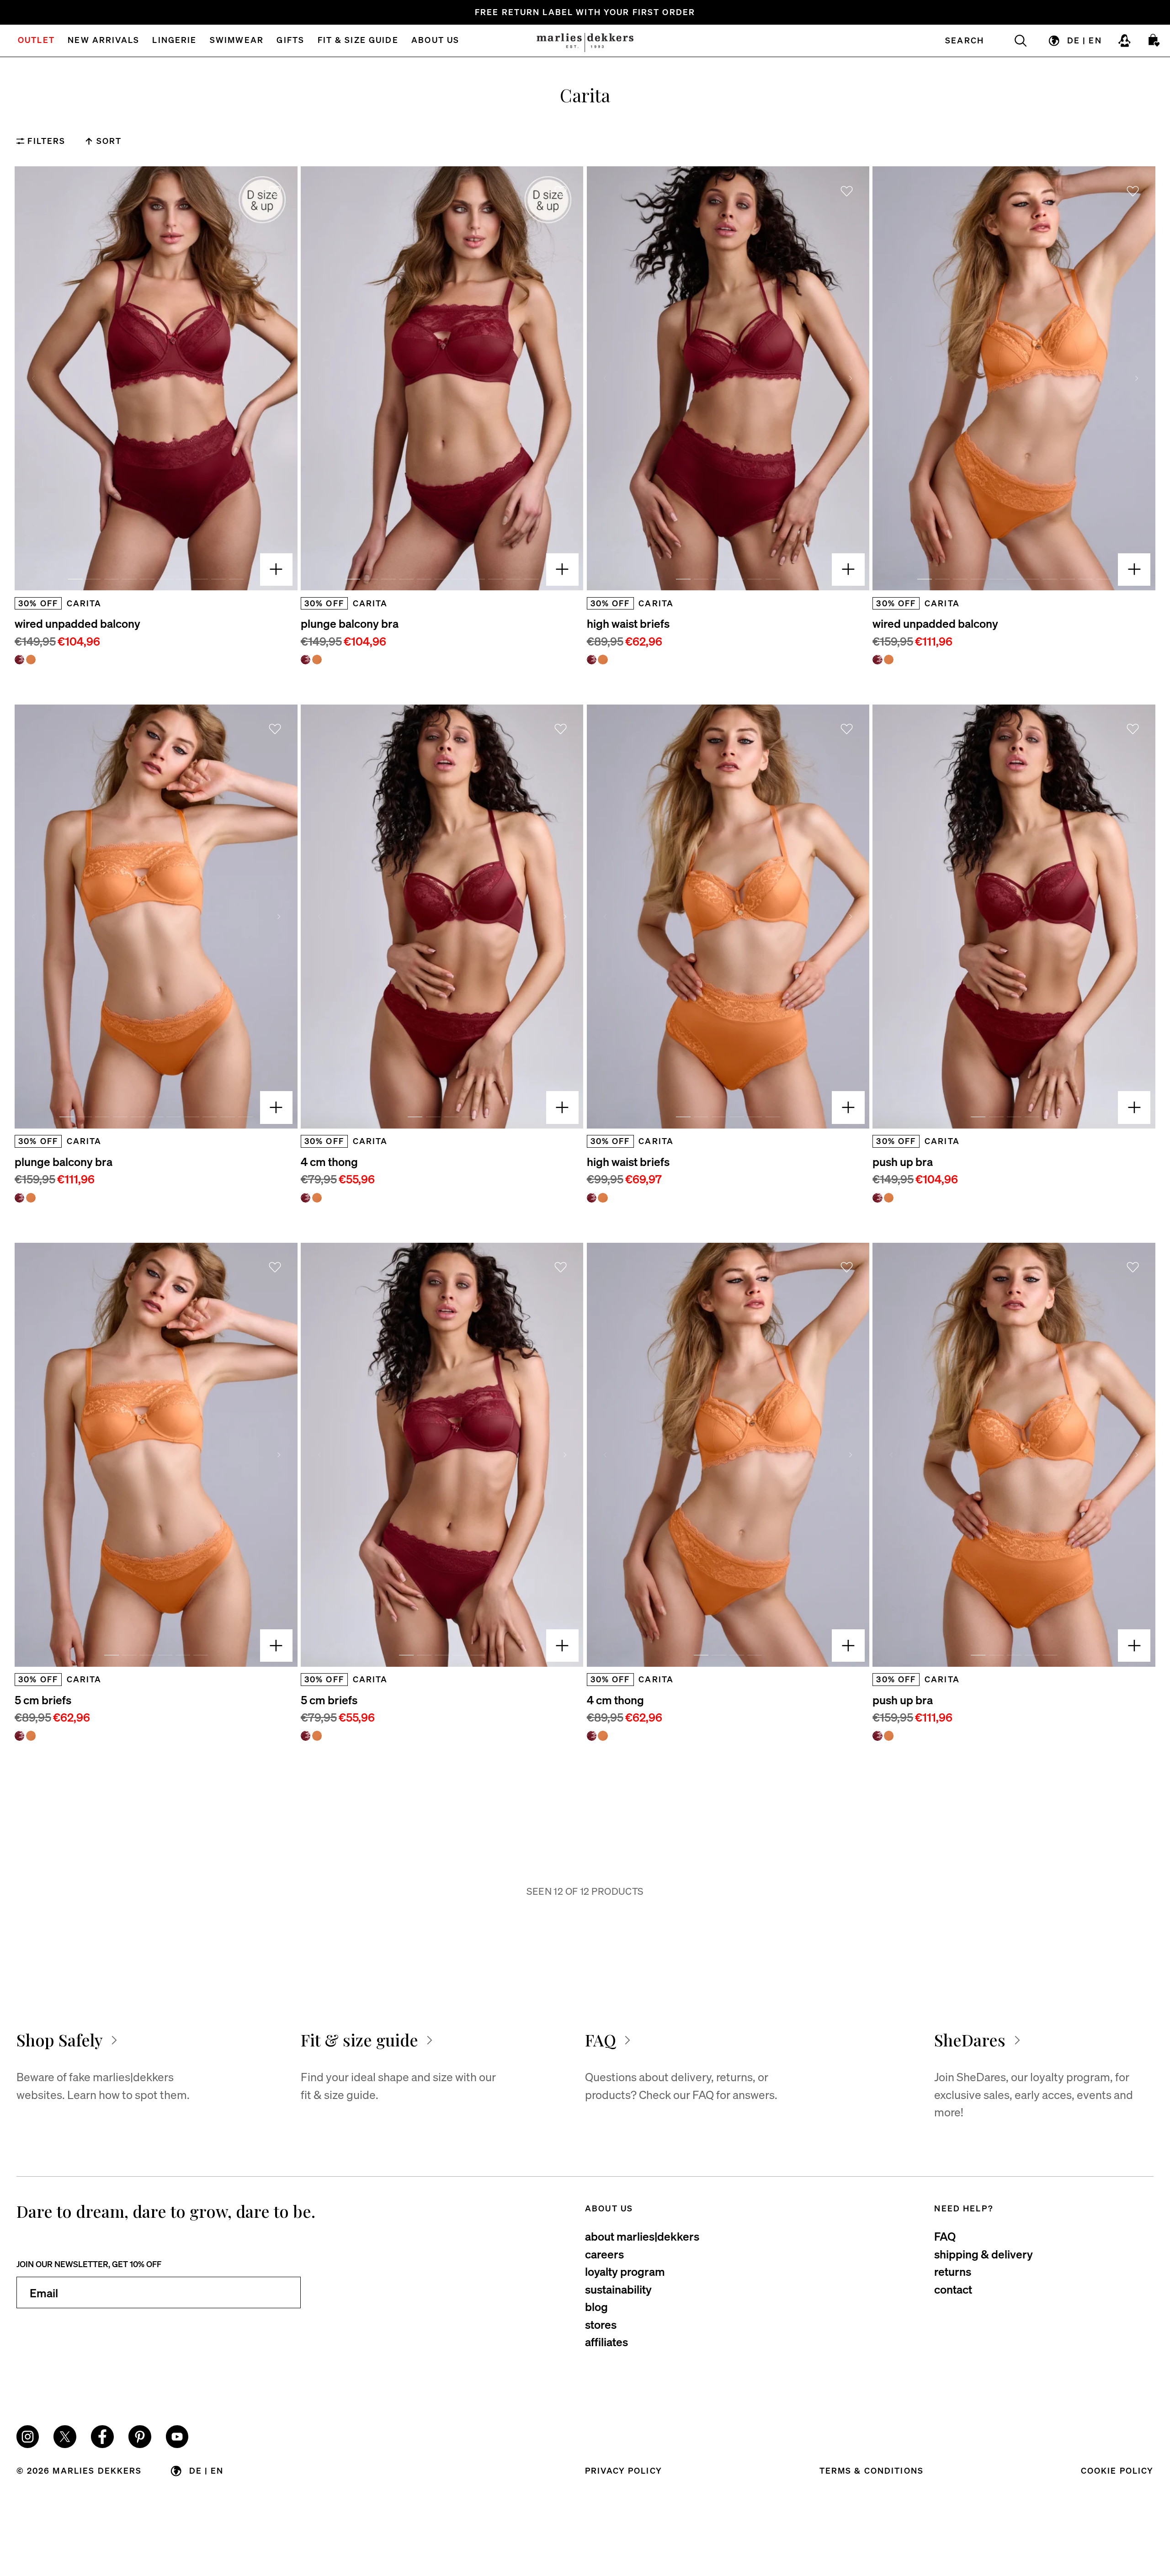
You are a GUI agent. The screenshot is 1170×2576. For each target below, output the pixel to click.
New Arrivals (104, 41)
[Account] (1125, 41)
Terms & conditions (872, 2470)
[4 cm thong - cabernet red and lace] (306, 1198)
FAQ (945, 2236)
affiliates (606, 2342)
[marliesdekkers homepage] (585, 41)
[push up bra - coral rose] (889, 1198)
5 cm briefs (43, 1700)
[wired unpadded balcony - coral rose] (31, 660)
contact (953, 2289)
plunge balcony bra (350, 623)
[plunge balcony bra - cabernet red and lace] (306, 660)
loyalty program (625, 2271)
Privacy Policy (624, 2470)
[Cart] (1154, 41)
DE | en (1085, 40)
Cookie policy (1117, 2470)
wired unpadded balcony (77, 623)
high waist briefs (628, 623)
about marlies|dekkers (642, 2236)
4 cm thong (329, 1161)
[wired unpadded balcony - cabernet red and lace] (19, 660)
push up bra (903, 1161)
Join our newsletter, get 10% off (89, 2264)
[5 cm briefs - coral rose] (31, 1736)
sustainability (618, 2289)
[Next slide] (279, 379)
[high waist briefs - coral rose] (603, 660)
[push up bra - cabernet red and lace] (877, 1198)
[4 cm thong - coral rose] (317, 1198)
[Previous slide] (33, 379)
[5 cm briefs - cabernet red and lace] (19, 1736)
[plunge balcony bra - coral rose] (317, 660)
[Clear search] (1013, 41)
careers (604, 2254)
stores (601, 2324)
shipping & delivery (984, 2254)
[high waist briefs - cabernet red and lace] (592, 660)
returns (953, 2271)
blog (596, 2306)
